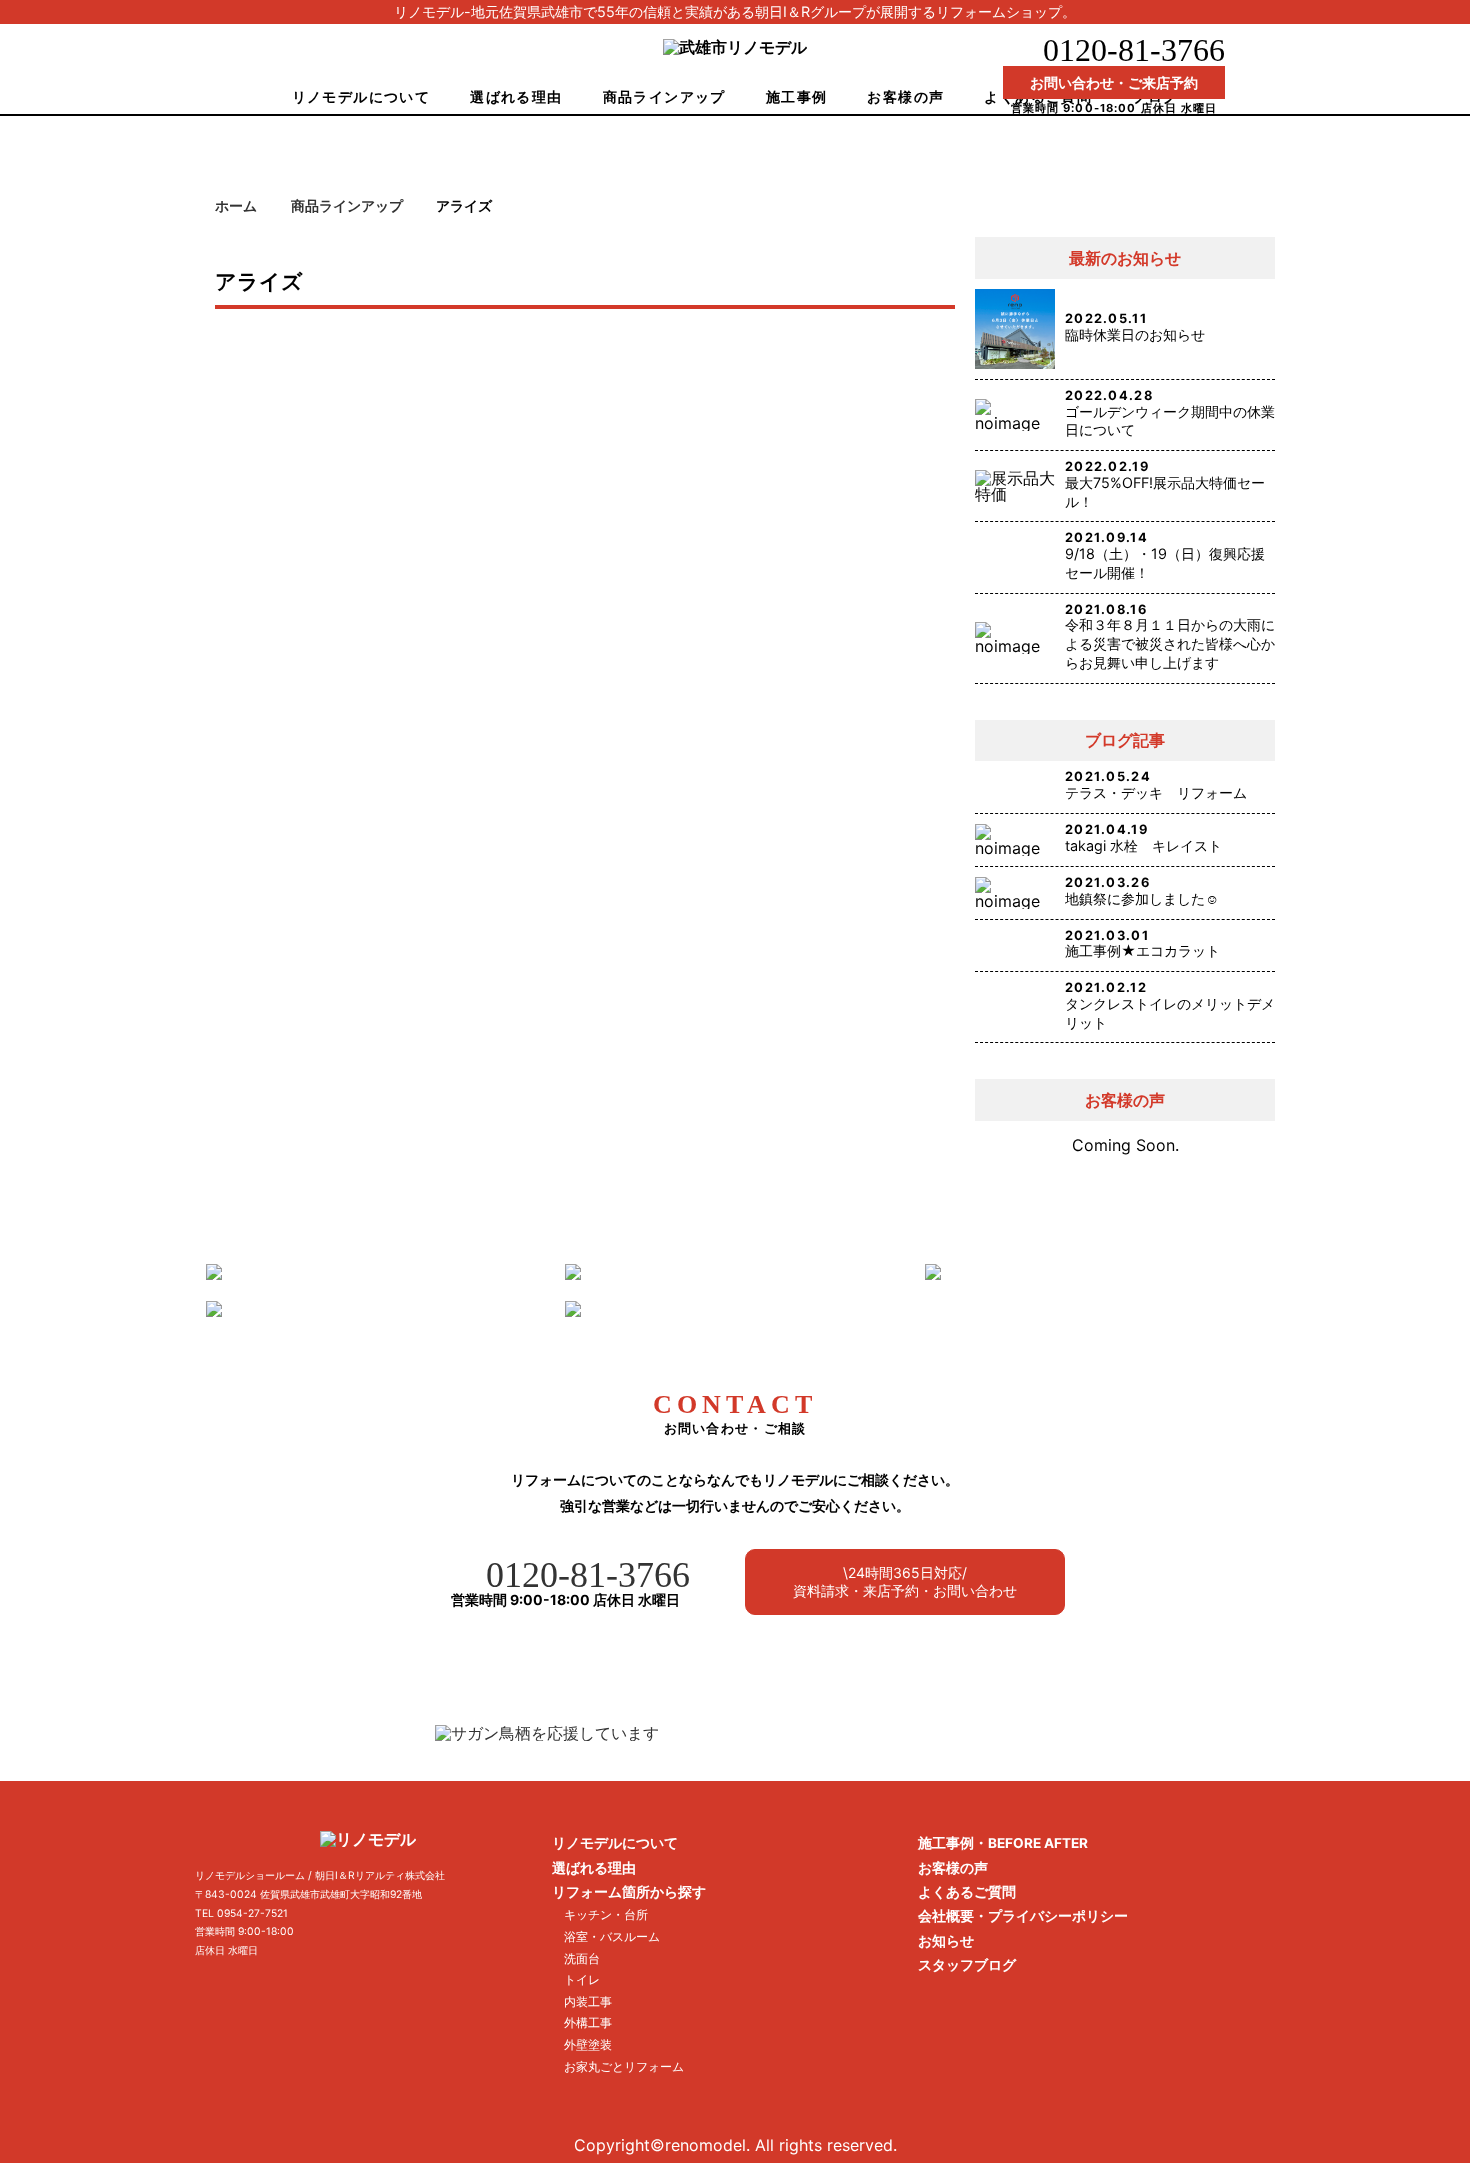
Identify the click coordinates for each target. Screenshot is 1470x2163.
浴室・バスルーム (612, 1936)
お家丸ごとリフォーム (624, 2066)
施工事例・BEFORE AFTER (1003, 1843)
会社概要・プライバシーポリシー (1023, 1916)
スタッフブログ (967, 1965)
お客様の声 (905, 96)
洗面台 (582, 1958)
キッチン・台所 (606, 1914)
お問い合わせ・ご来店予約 (1114, 82)
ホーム (236, 206)
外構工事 (588, 2022)
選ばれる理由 (516, 96)
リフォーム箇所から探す (629, 1892)
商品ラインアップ (664, 96)
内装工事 (588, 2001)
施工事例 (797, 96)
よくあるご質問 (967, 1892)
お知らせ (946, 1941)
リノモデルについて (361, 96)
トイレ (582, 1979)
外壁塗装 (588, 2044)
